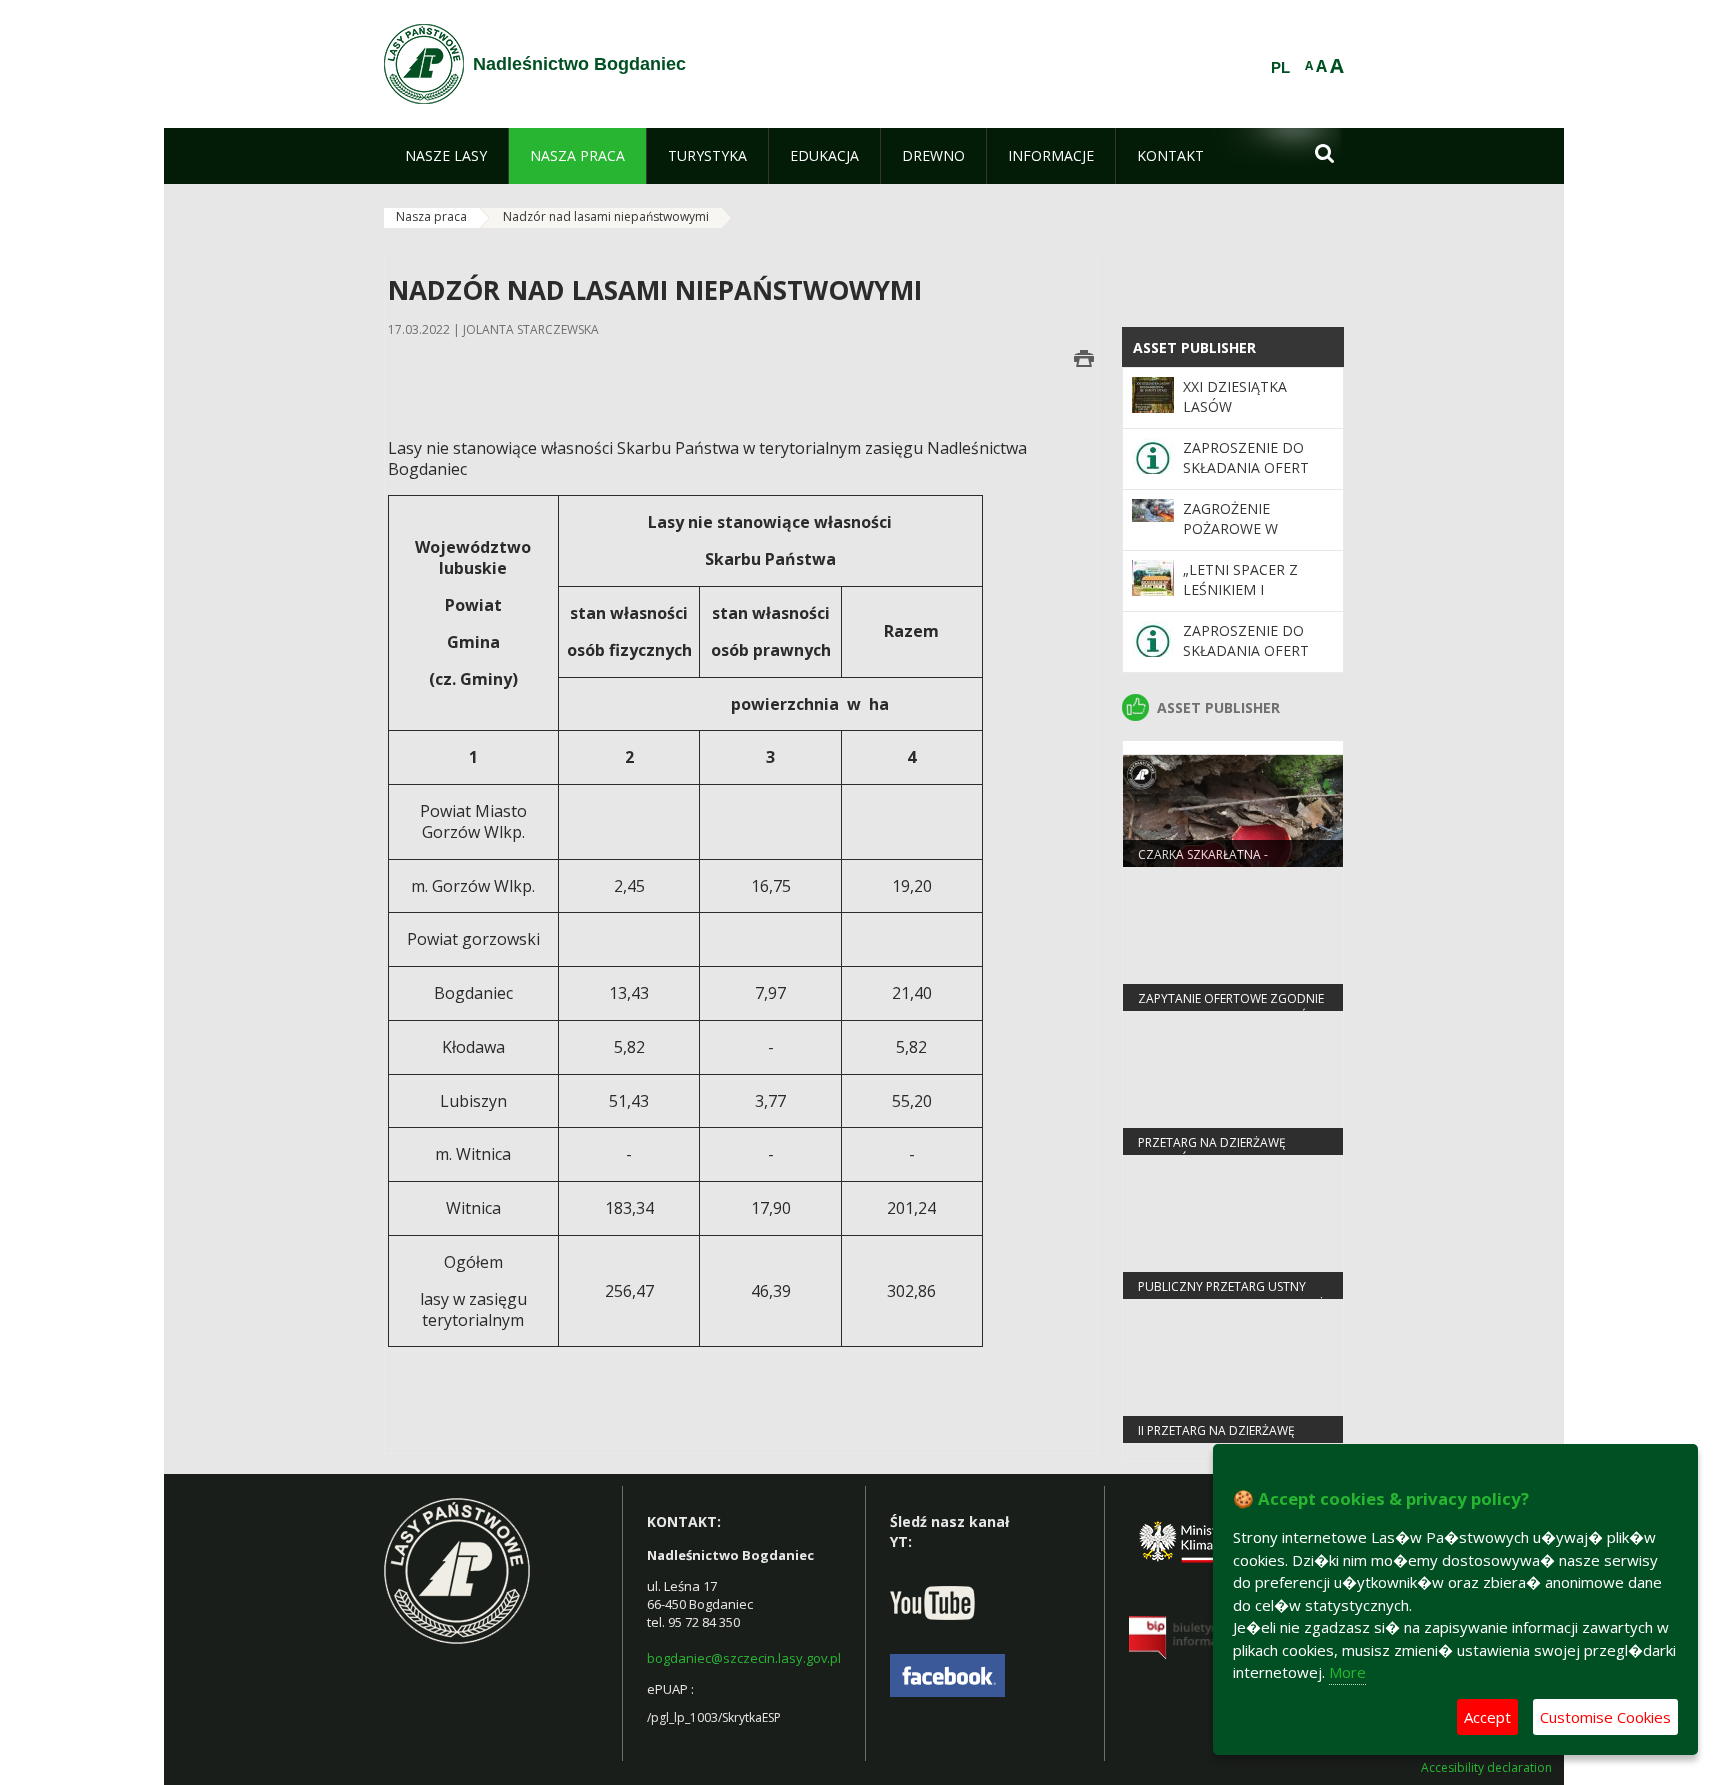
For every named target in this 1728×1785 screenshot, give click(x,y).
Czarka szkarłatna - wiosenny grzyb (1203, 863)
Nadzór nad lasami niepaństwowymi (606, 216)
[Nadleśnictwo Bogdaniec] (424, 64)
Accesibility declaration (1486, 1768)
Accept (1487, 1717)
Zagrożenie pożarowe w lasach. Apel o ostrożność (1237, 539)
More (1347, 1672)
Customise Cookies (1605, 1717)
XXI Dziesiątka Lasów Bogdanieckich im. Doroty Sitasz (1252, 417)
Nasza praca (431, 216)
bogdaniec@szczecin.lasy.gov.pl (744, 1658)
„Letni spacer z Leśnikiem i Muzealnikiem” (1240, 590)
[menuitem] (446, 156)
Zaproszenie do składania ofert (1246, 457)
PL (1280, 68)
